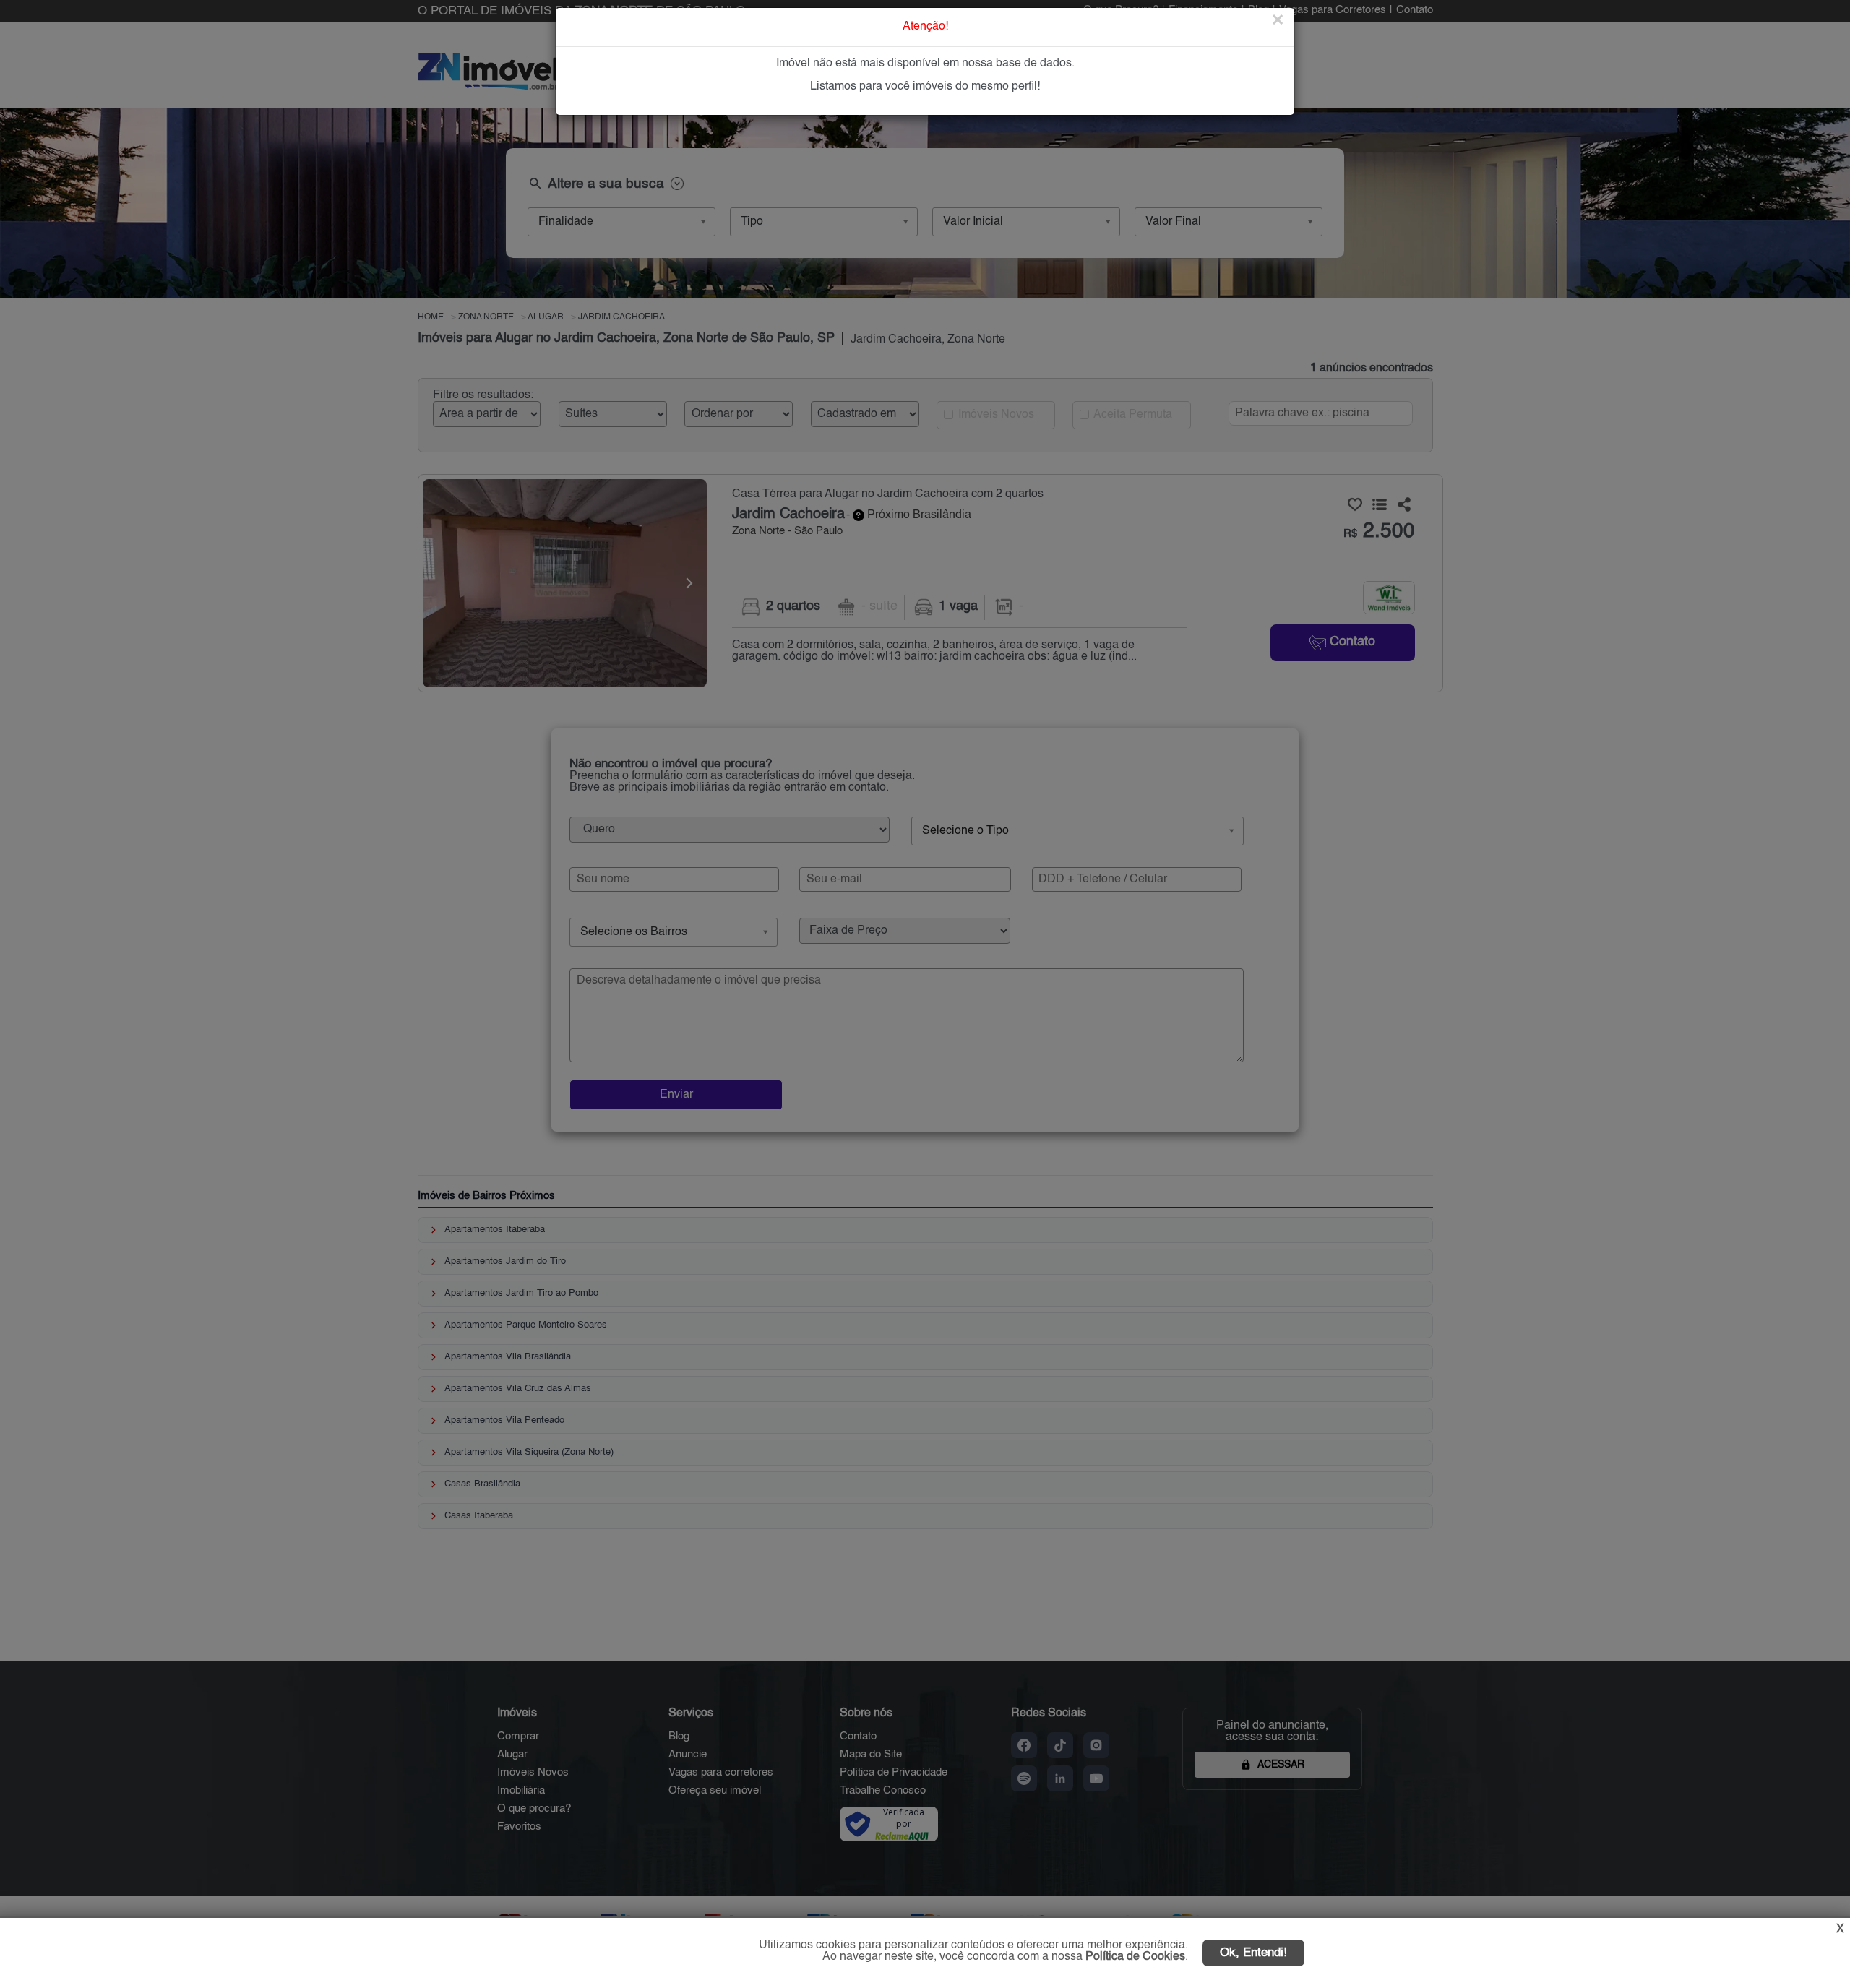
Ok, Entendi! (1253, 1953)
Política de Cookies (1135, 1957)
